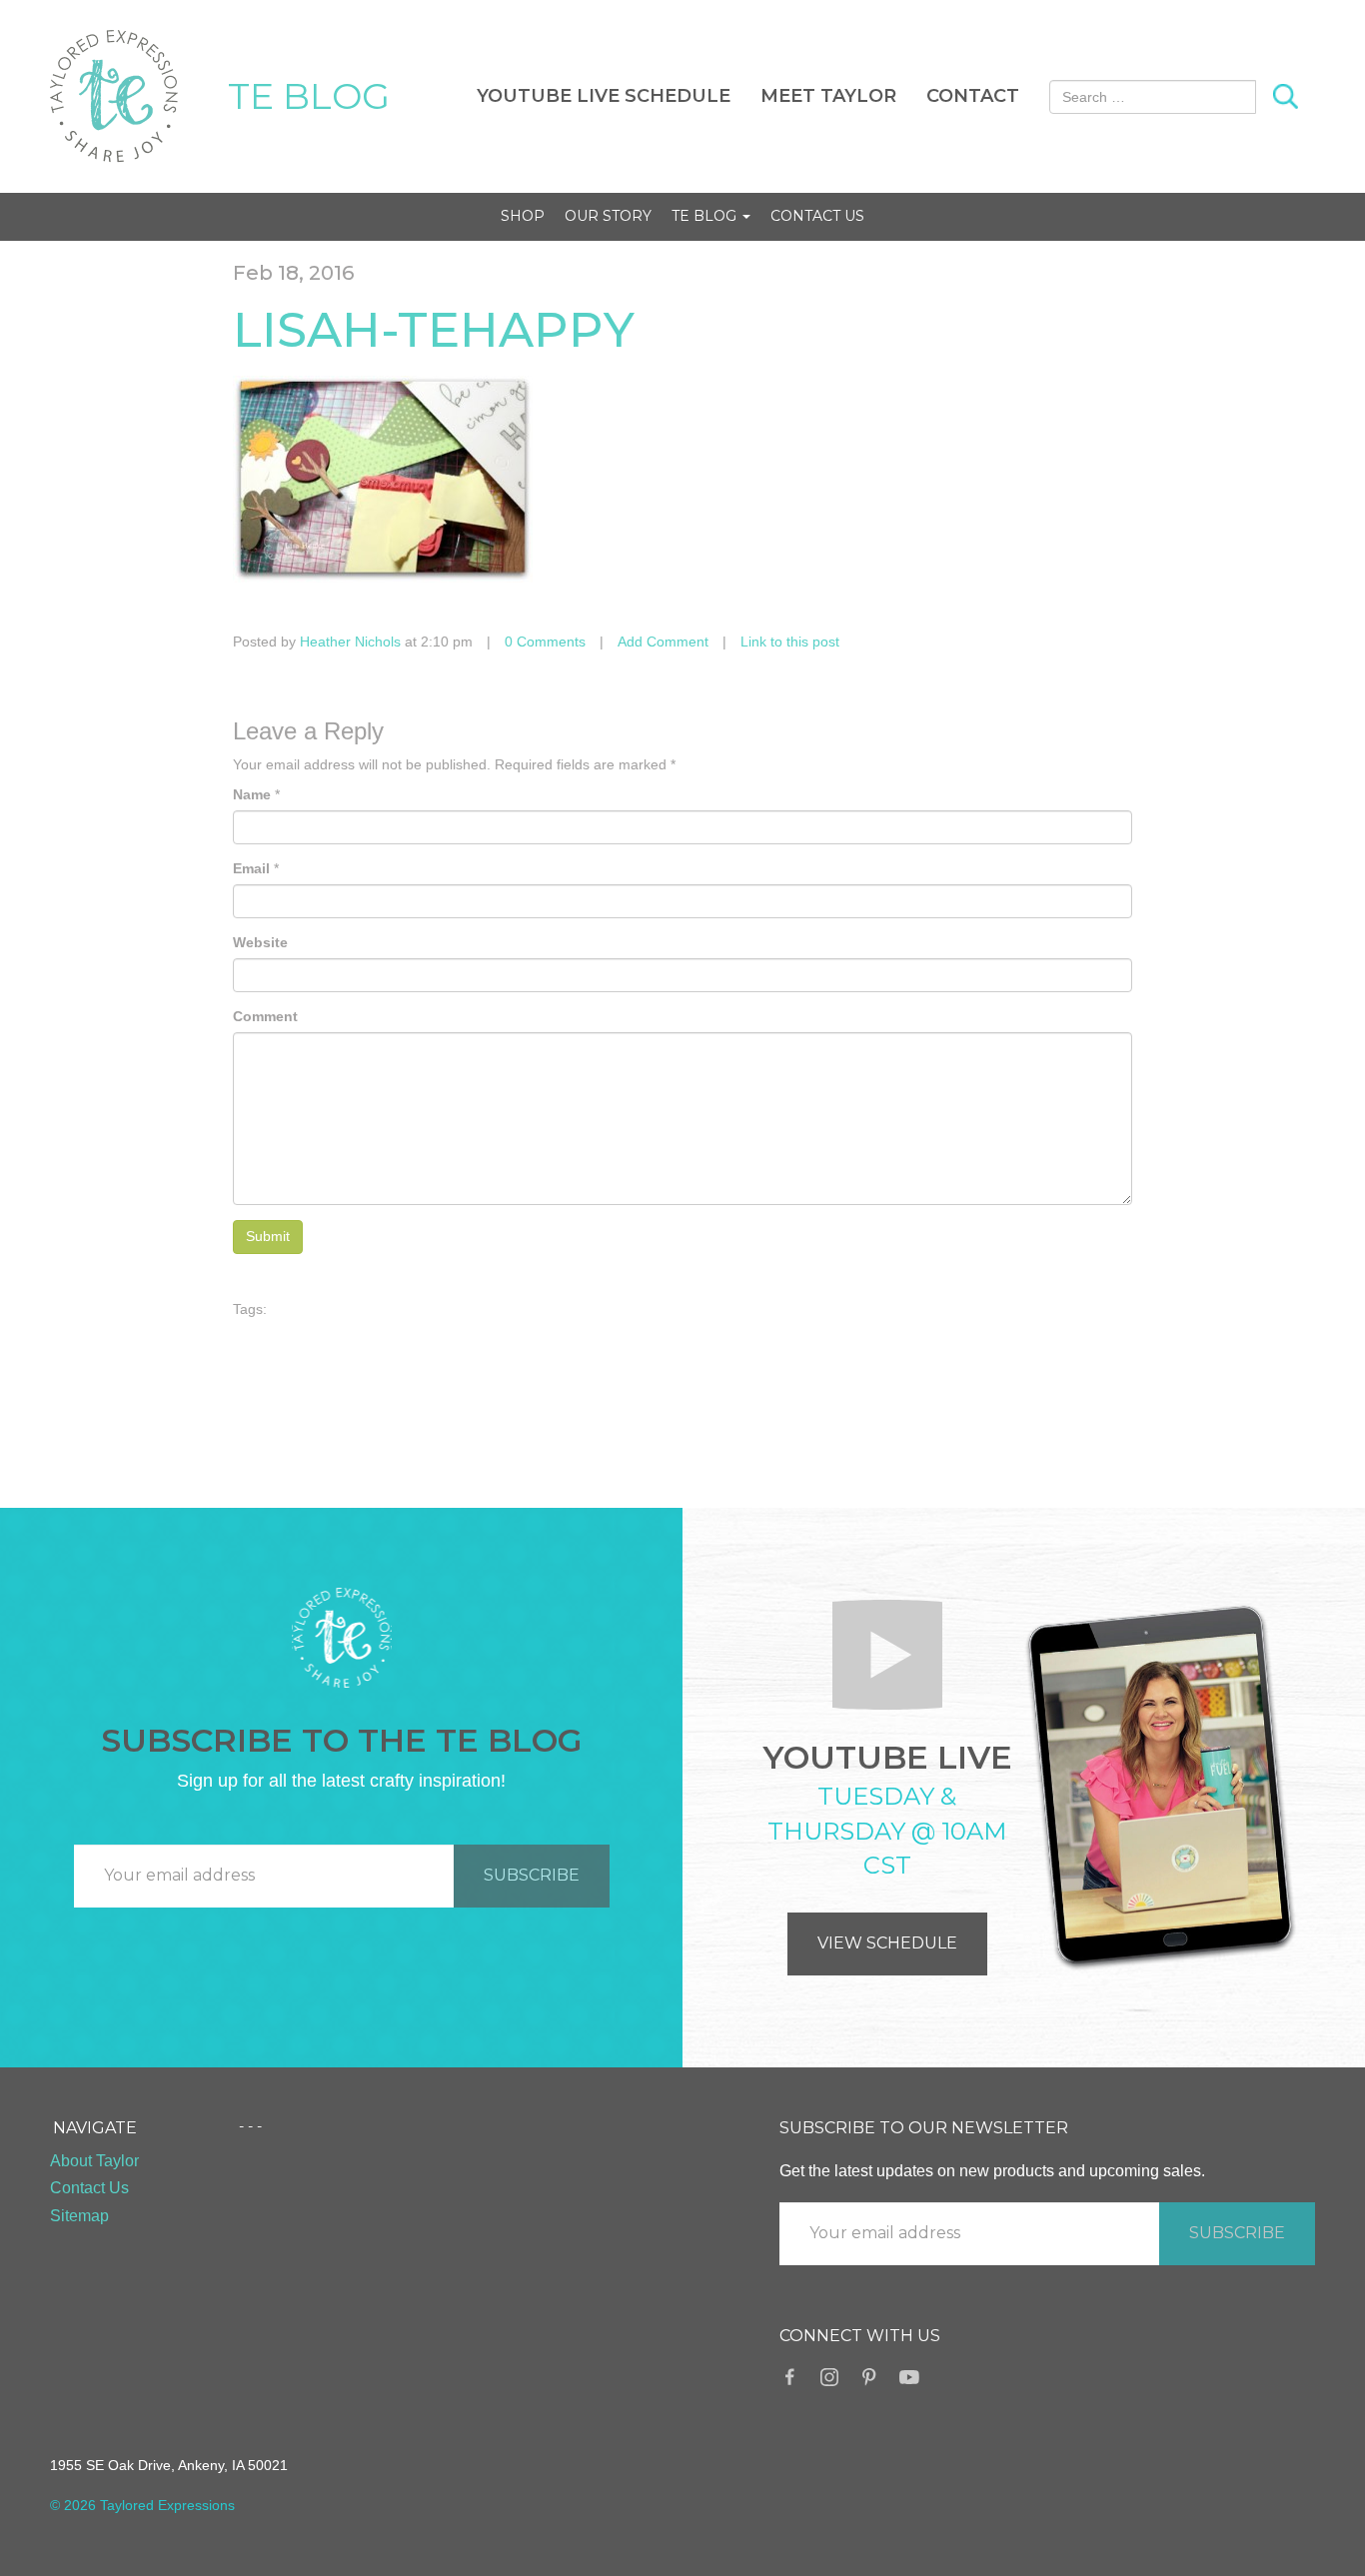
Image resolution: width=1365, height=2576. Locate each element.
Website (260, 942)
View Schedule (887, 1943)
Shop (523, 216)
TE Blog (706, 216)
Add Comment (663, 642)
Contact (973, 96)
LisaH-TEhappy (434, 330)
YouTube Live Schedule (604, 96)
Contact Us (817, 216)
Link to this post (790, 642)
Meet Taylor (828, 96)
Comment (265, 1016)
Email (251, 868)
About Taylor (94, 2161)
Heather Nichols (350, 642)
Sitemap (79, 2216)
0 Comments (545, 642)
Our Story (608, 216)
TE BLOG (309, 96)
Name (252, 794)
